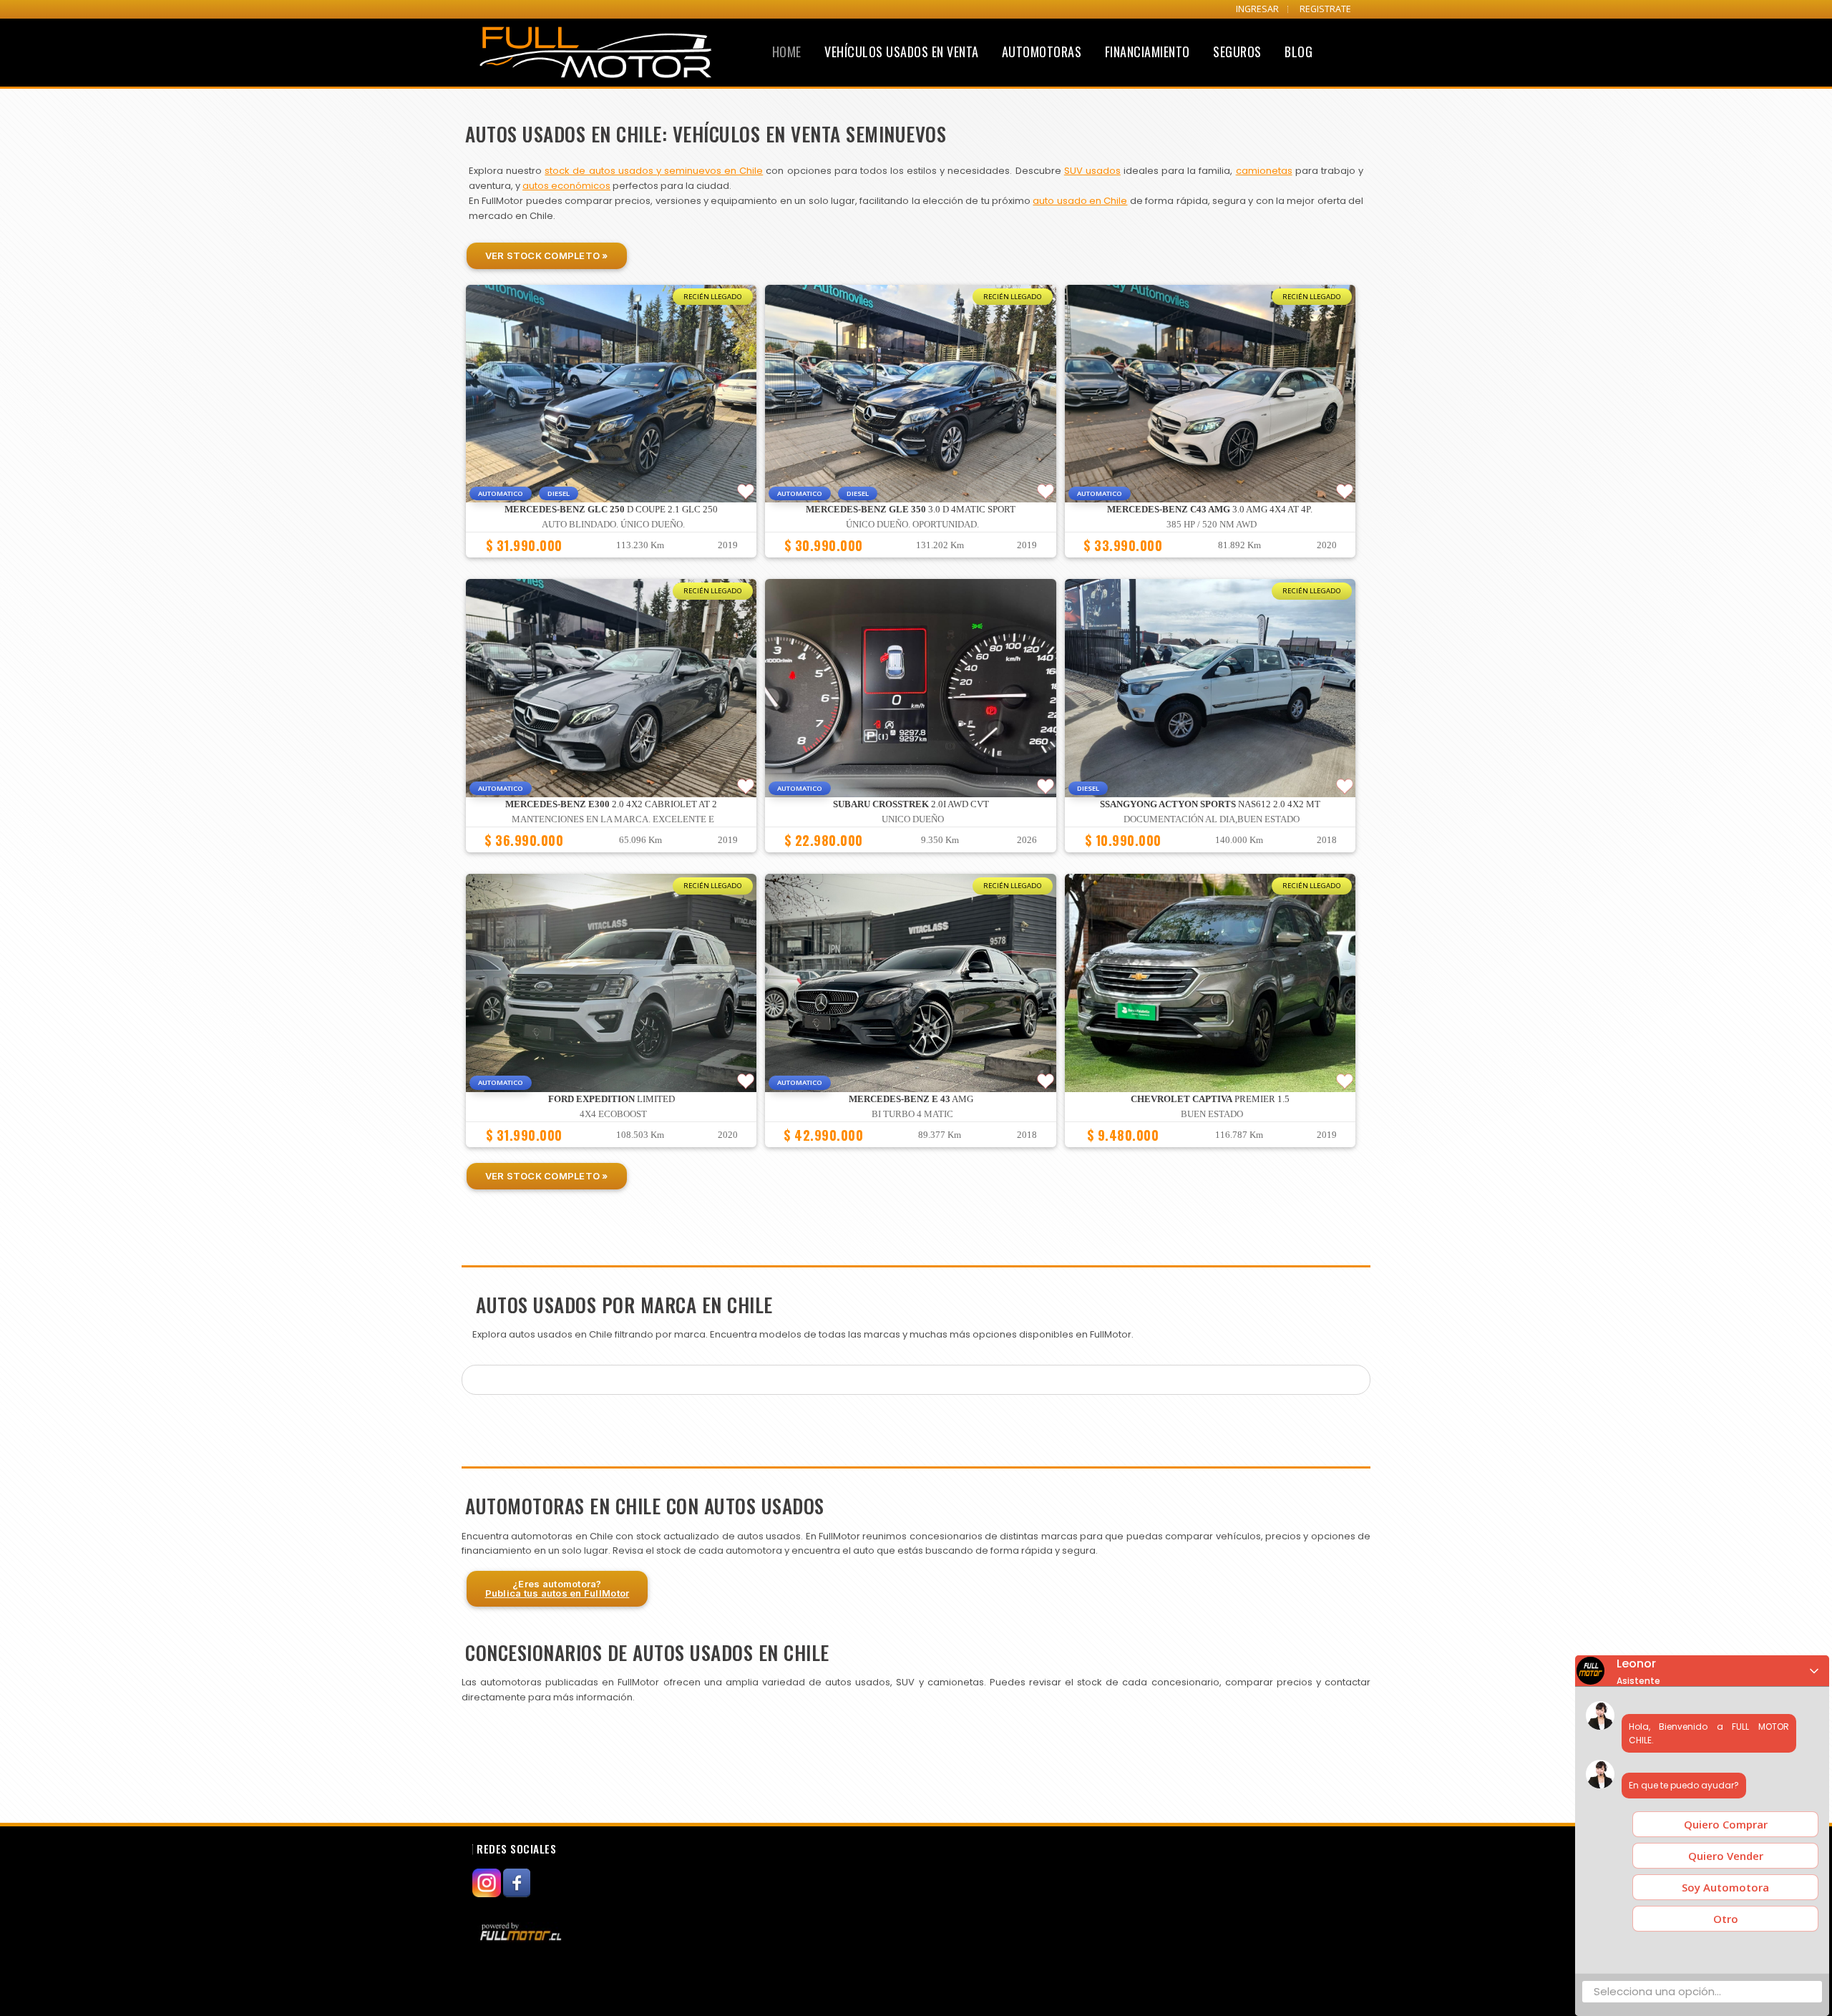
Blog (1299, 52)
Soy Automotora (1725, 1887)
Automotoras (1042, 52)
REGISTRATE (1325, 9)
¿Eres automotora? (557, 1588)
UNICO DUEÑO (913, 819)
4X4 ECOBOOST (613, 1114)
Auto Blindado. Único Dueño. (613, 525)
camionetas (1264, 171)
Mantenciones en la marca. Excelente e (613, 819)
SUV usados (1092, 171)
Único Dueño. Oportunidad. (912, 525)
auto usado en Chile (1080, 201)
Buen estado (1212, 1114)
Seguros (1237, 52)
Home (787, 52)
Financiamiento (1148, 52)
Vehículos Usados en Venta (902, 52)
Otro (1726, 1919)
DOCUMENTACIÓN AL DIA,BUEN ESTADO (1212, 819)
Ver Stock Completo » (547, 255)
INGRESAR (1257, 9)
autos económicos (566, 186)
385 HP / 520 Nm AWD (1212, 525)
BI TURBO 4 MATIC (912, 1114)
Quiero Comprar (1726, 1824)
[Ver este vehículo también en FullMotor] (522, 1932)
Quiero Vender (1726, 1856)
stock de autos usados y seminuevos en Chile (654, 171)
